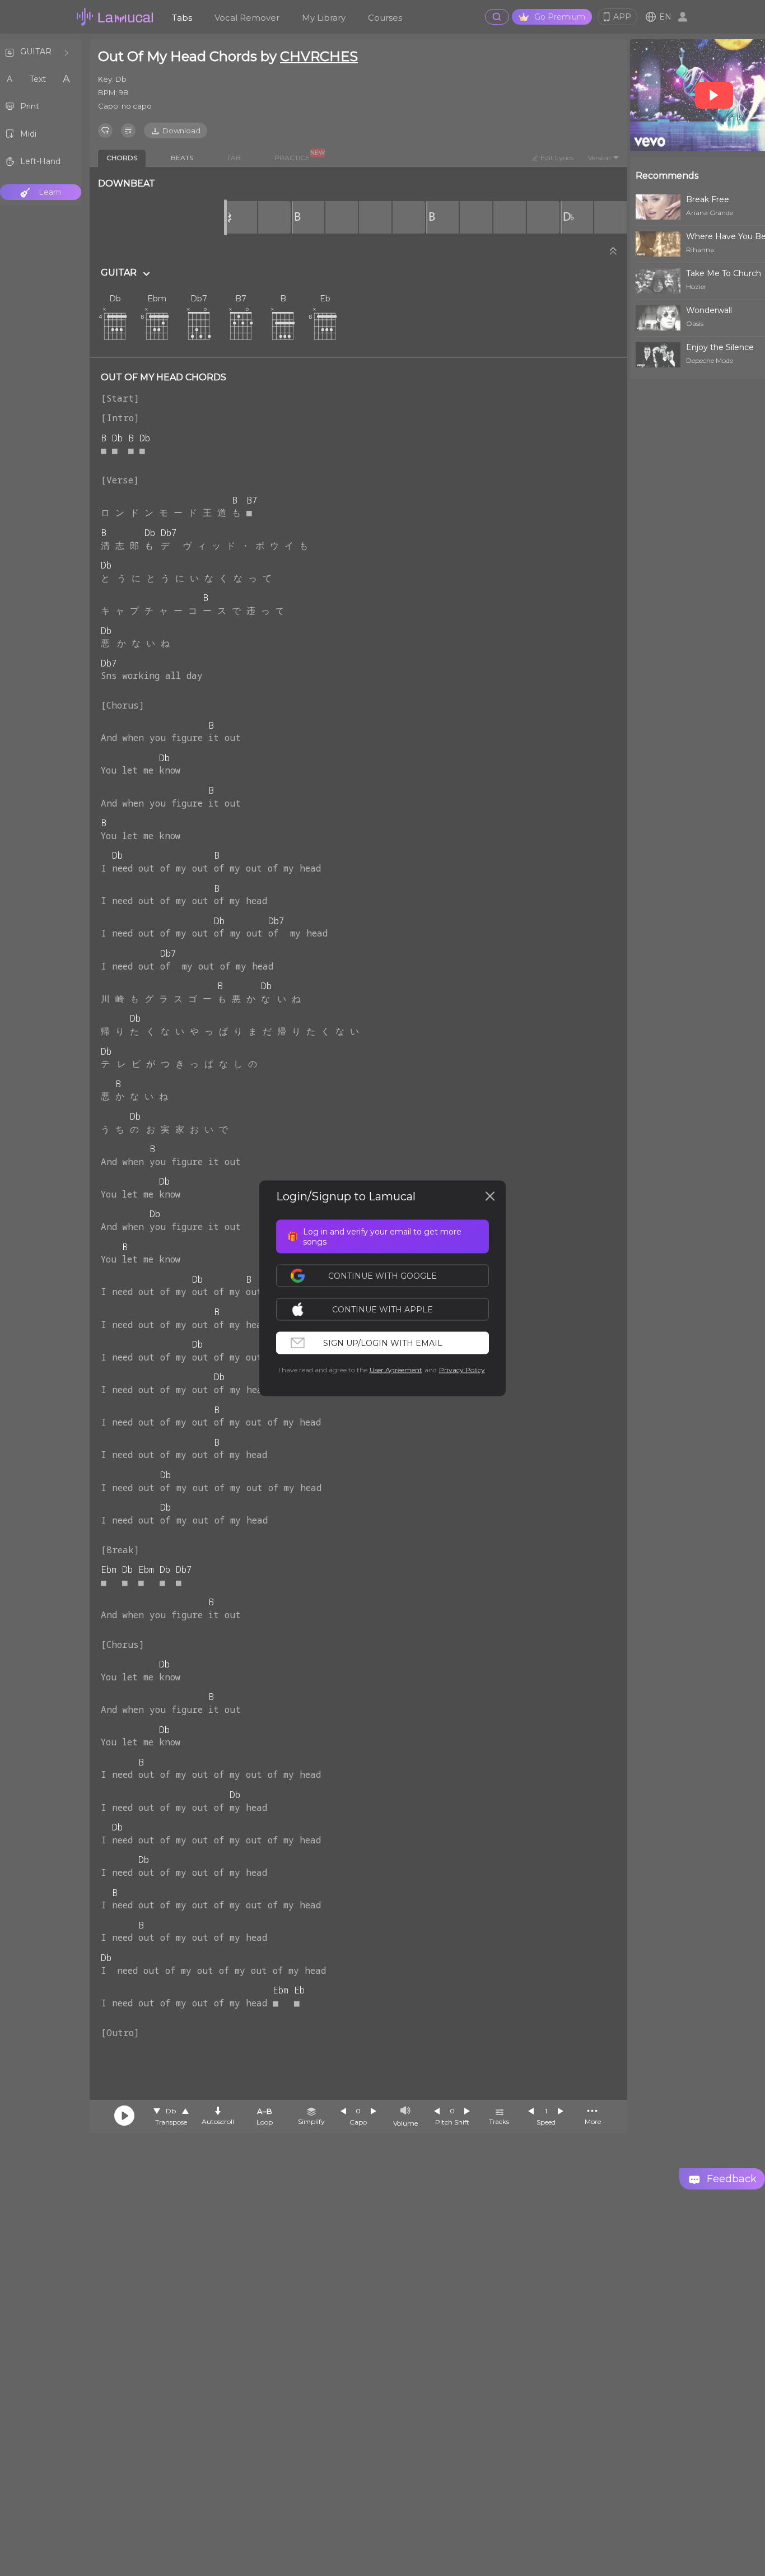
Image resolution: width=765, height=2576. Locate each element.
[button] (388, 1309)
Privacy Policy (462, 1369)
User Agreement (396, 1369)
